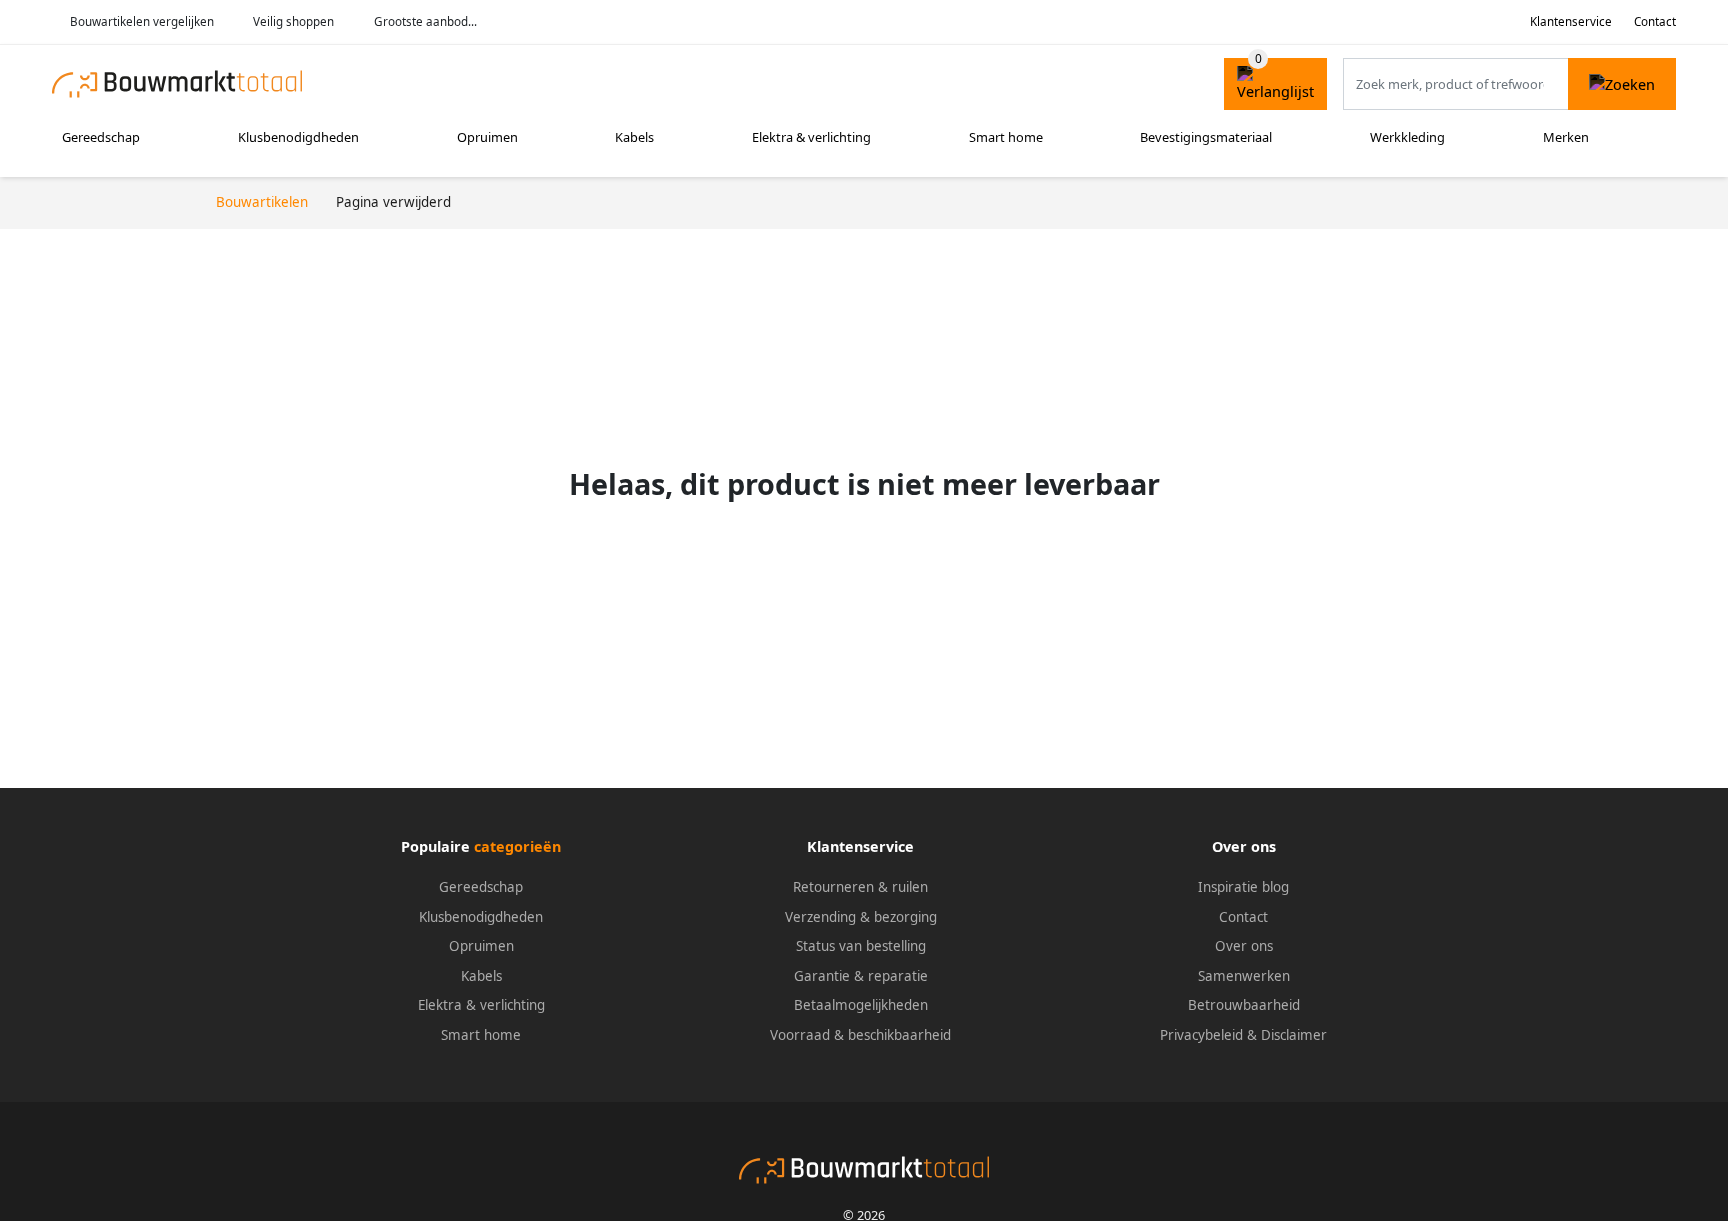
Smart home (1006, 137)
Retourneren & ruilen (860, 887)
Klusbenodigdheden (298, 137)
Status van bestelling (861, 946)
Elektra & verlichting (811, 137)
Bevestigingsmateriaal (1206, 137)
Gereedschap (101, 137)
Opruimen (487, 137)
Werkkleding (1407, 137)
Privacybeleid (1201, 1035)
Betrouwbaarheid (1244, 1005)
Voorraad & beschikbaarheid (860, 1035)
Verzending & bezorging (861, 917)
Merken (1566, 137)
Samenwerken (1244, 976)
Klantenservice (1571, 21)
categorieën (517, 846)
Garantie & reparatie (861, 976)
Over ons (1244, 946)
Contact (1655, 21)
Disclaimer (1294, 1035)
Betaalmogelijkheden (861, 1005)
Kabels (634, 137)
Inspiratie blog (1243, 887)
